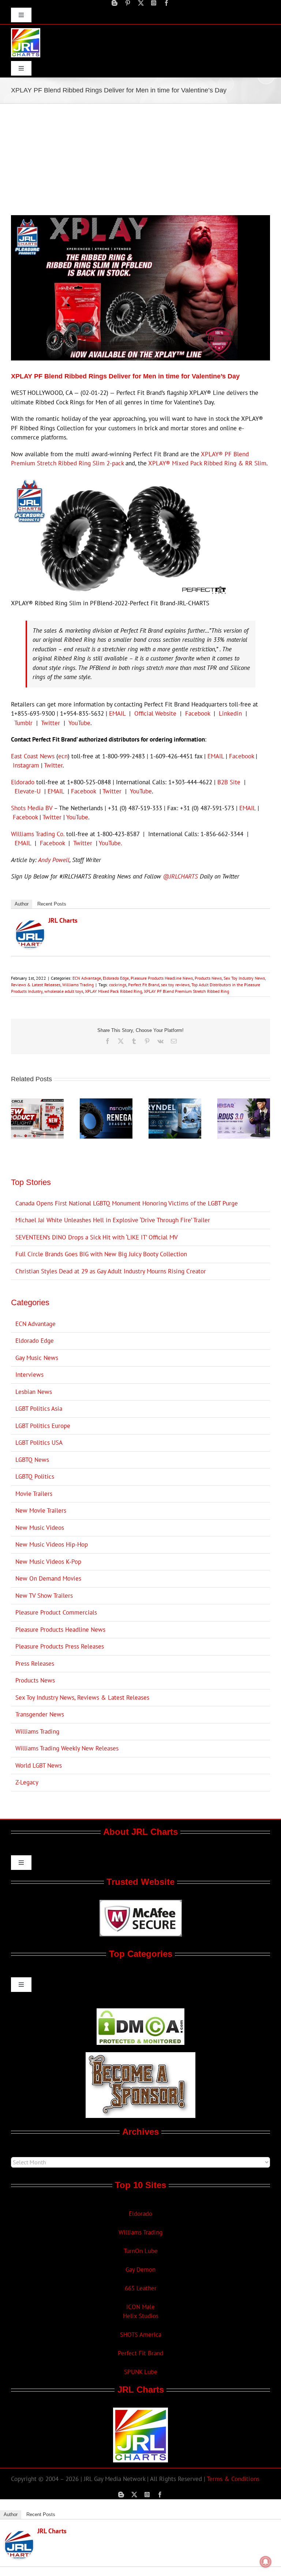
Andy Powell (54, 860)
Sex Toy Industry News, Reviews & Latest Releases (82, 1697)
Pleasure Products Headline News (162, 978)
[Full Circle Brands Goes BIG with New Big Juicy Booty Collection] (37, 1102)
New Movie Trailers (41, 1510)
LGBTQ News (32, 1460)
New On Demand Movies (48, 1578)
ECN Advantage (87, 978)
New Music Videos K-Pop (48, 1562)
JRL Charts (63, 920)
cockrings (118, 985)
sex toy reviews (175, 985)
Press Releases (35, 1664)
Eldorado (23, 782)
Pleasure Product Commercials (56, 1612)
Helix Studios (141, 2316)
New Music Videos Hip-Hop (52, 1544)
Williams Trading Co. (38, 834)
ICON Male (140, 2307)
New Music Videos (40, 1528)
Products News (208, 978)
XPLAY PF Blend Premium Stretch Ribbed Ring (186, 991)
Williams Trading (78, 985)
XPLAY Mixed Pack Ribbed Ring (113, 991)
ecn (63, 756)
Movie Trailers (34, 1494)
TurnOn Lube (141, 2251)
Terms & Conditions (233, 2479)
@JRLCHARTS (180, 876)
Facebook (198, 713)
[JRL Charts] (30, 924)
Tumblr (23, 723)
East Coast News (33, 756)
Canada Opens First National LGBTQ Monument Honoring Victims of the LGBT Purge (127, 1203)
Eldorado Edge (116, 978)
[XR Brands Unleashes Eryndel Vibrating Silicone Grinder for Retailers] (175, 1102)
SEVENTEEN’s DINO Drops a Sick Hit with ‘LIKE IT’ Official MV (97, 1237)
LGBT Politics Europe (43, 1426)
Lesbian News (34, 1392)
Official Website (155, 713)
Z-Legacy (27, 1782)
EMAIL (117, 713)
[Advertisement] (140, 159)
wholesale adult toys (64, 991)
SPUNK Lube (141, 2372)
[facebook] (166, 3)
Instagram (26, 765)
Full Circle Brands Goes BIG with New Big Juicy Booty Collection (101, 1254)
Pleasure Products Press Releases (60, 1646)
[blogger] (115, 3)
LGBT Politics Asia (39, 1409)
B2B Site (229, 782)
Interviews (29, 1375)
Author (22, 904)
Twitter (50, 723)
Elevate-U (28, 791)
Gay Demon (140, 2270)
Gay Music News (37, 1358)
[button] (16, 1119)
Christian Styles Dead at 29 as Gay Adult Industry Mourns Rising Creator (111, 1271)
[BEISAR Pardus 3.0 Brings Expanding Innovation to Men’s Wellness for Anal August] (244, 1102)
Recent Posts (52, 904)
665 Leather (141, 2288)
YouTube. (110, 843)
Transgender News (40, 1714)
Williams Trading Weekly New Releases (67, 1748)
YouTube (79, 723)
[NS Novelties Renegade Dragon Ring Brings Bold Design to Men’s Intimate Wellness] (106, 1102)
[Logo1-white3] (26, 31)
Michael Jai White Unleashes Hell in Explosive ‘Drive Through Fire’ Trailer (113, 1220)
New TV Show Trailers (44, 1596)
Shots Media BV (32, 808)
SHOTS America (141, 2335)
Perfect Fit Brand (144, 985)
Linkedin (230, 713)
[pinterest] (128, 3)
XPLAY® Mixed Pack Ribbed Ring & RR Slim (207, 463)
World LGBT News (39, 1765)
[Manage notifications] (266, 2562)
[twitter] (141, 3)
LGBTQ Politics (35, 1476)
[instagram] (154, 3)
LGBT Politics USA (39, 1443)
